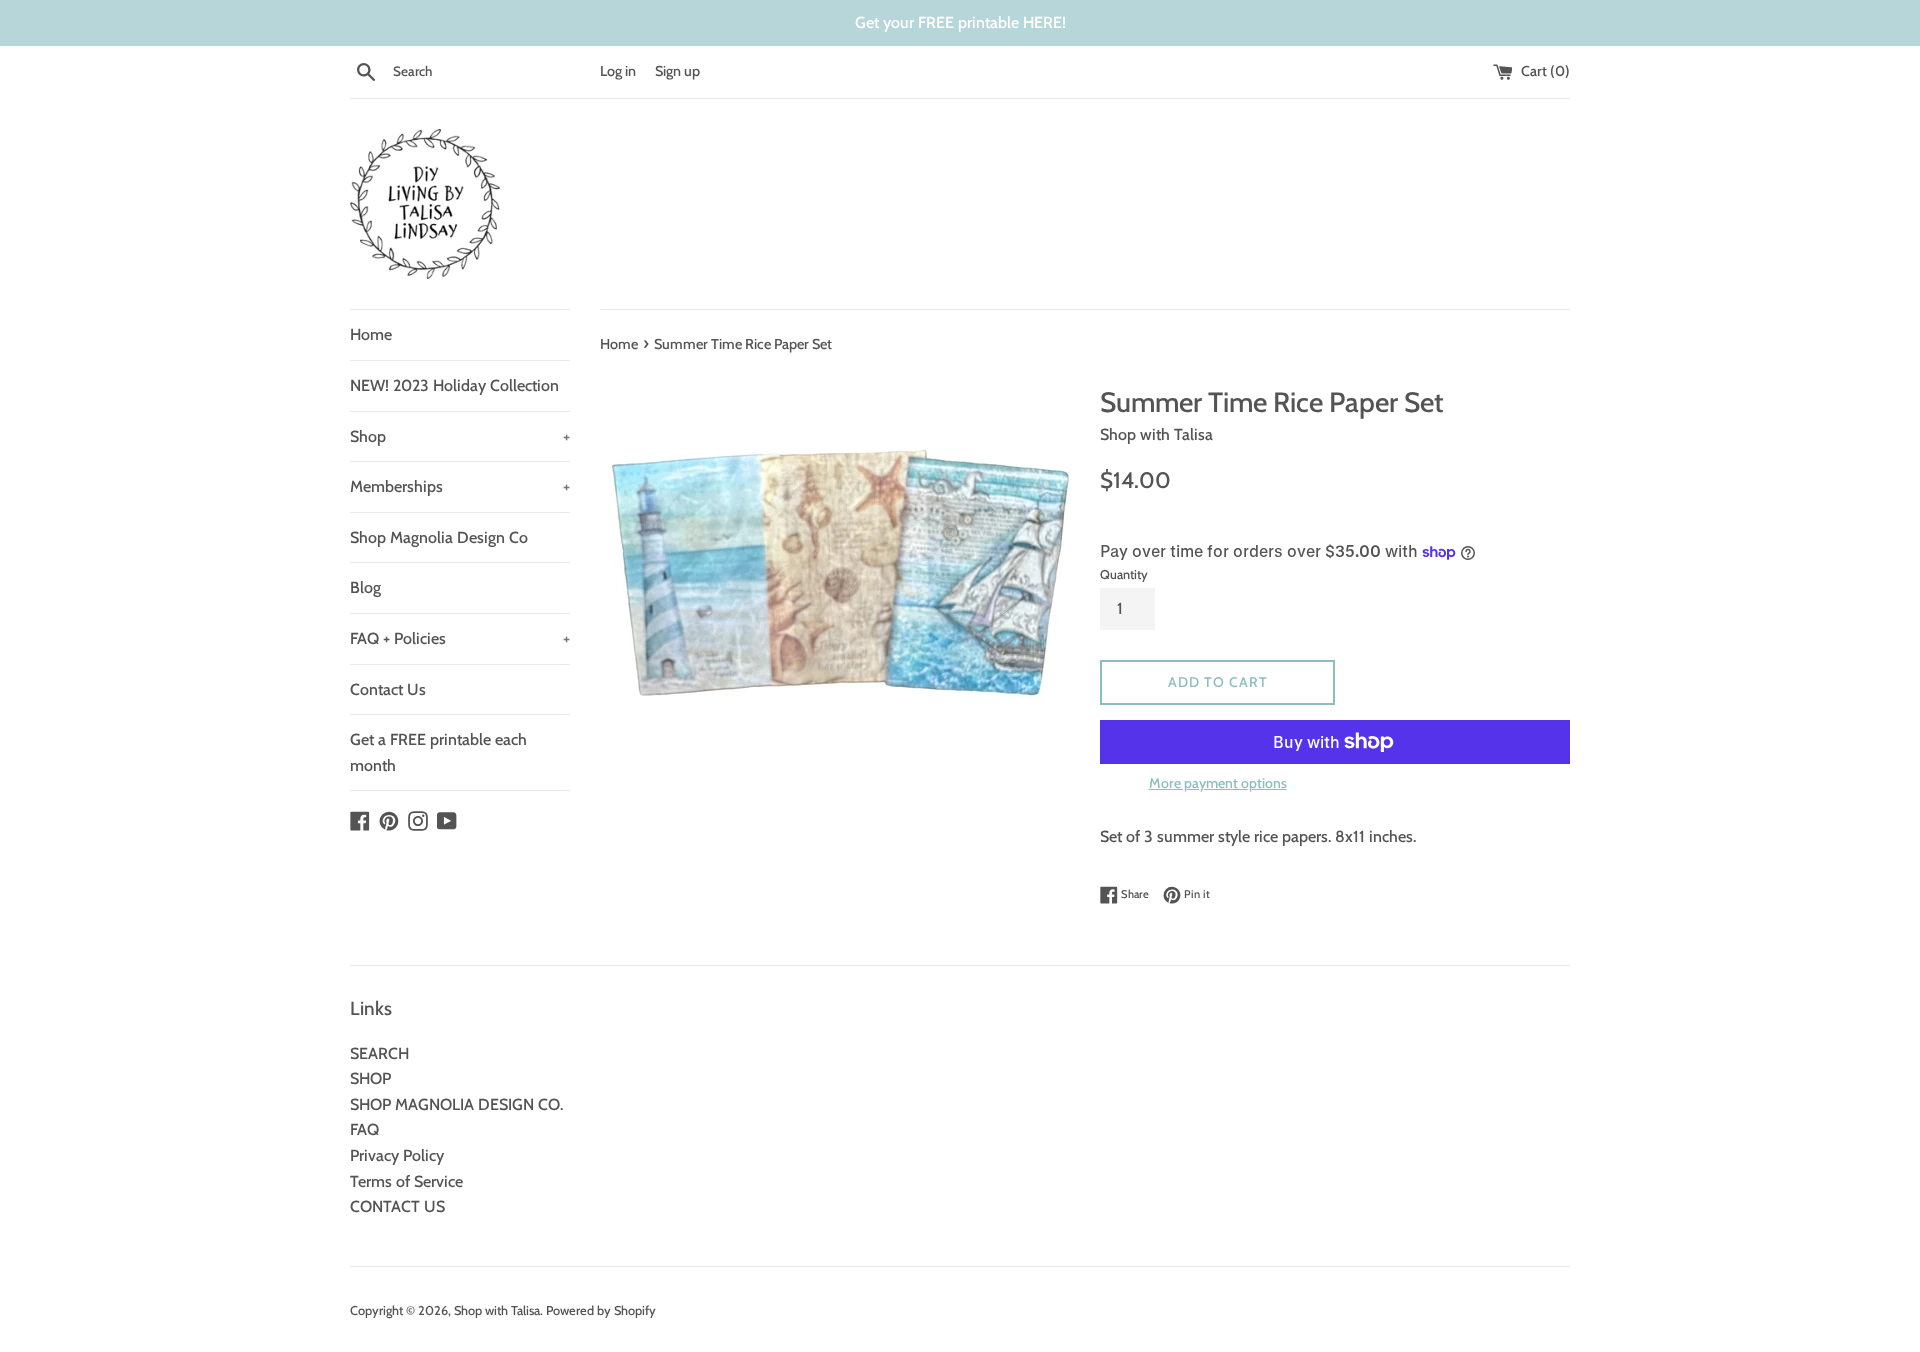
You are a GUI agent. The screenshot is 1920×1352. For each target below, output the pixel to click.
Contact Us (388, 689)
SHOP (370, 1078)
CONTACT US (397, 1206)
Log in (618, 71)
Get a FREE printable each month (438, 752)
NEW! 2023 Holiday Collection (454, 385)
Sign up (677, 71)
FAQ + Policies (460, 638)
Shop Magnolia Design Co (439, 537)
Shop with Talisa (497, 1310)
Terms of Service (406, 1181)
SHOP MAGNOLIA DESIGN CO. (456, 1104)
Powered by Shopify (601, 1310)
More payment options (1218, 783)
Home (371, 334)
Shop (460, 436)
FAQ (364, 1129)
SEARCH (379, 1053)
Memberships (460, 486)
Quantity (1124, 574)
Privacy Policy (397, 1155)
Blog (365, 587)
